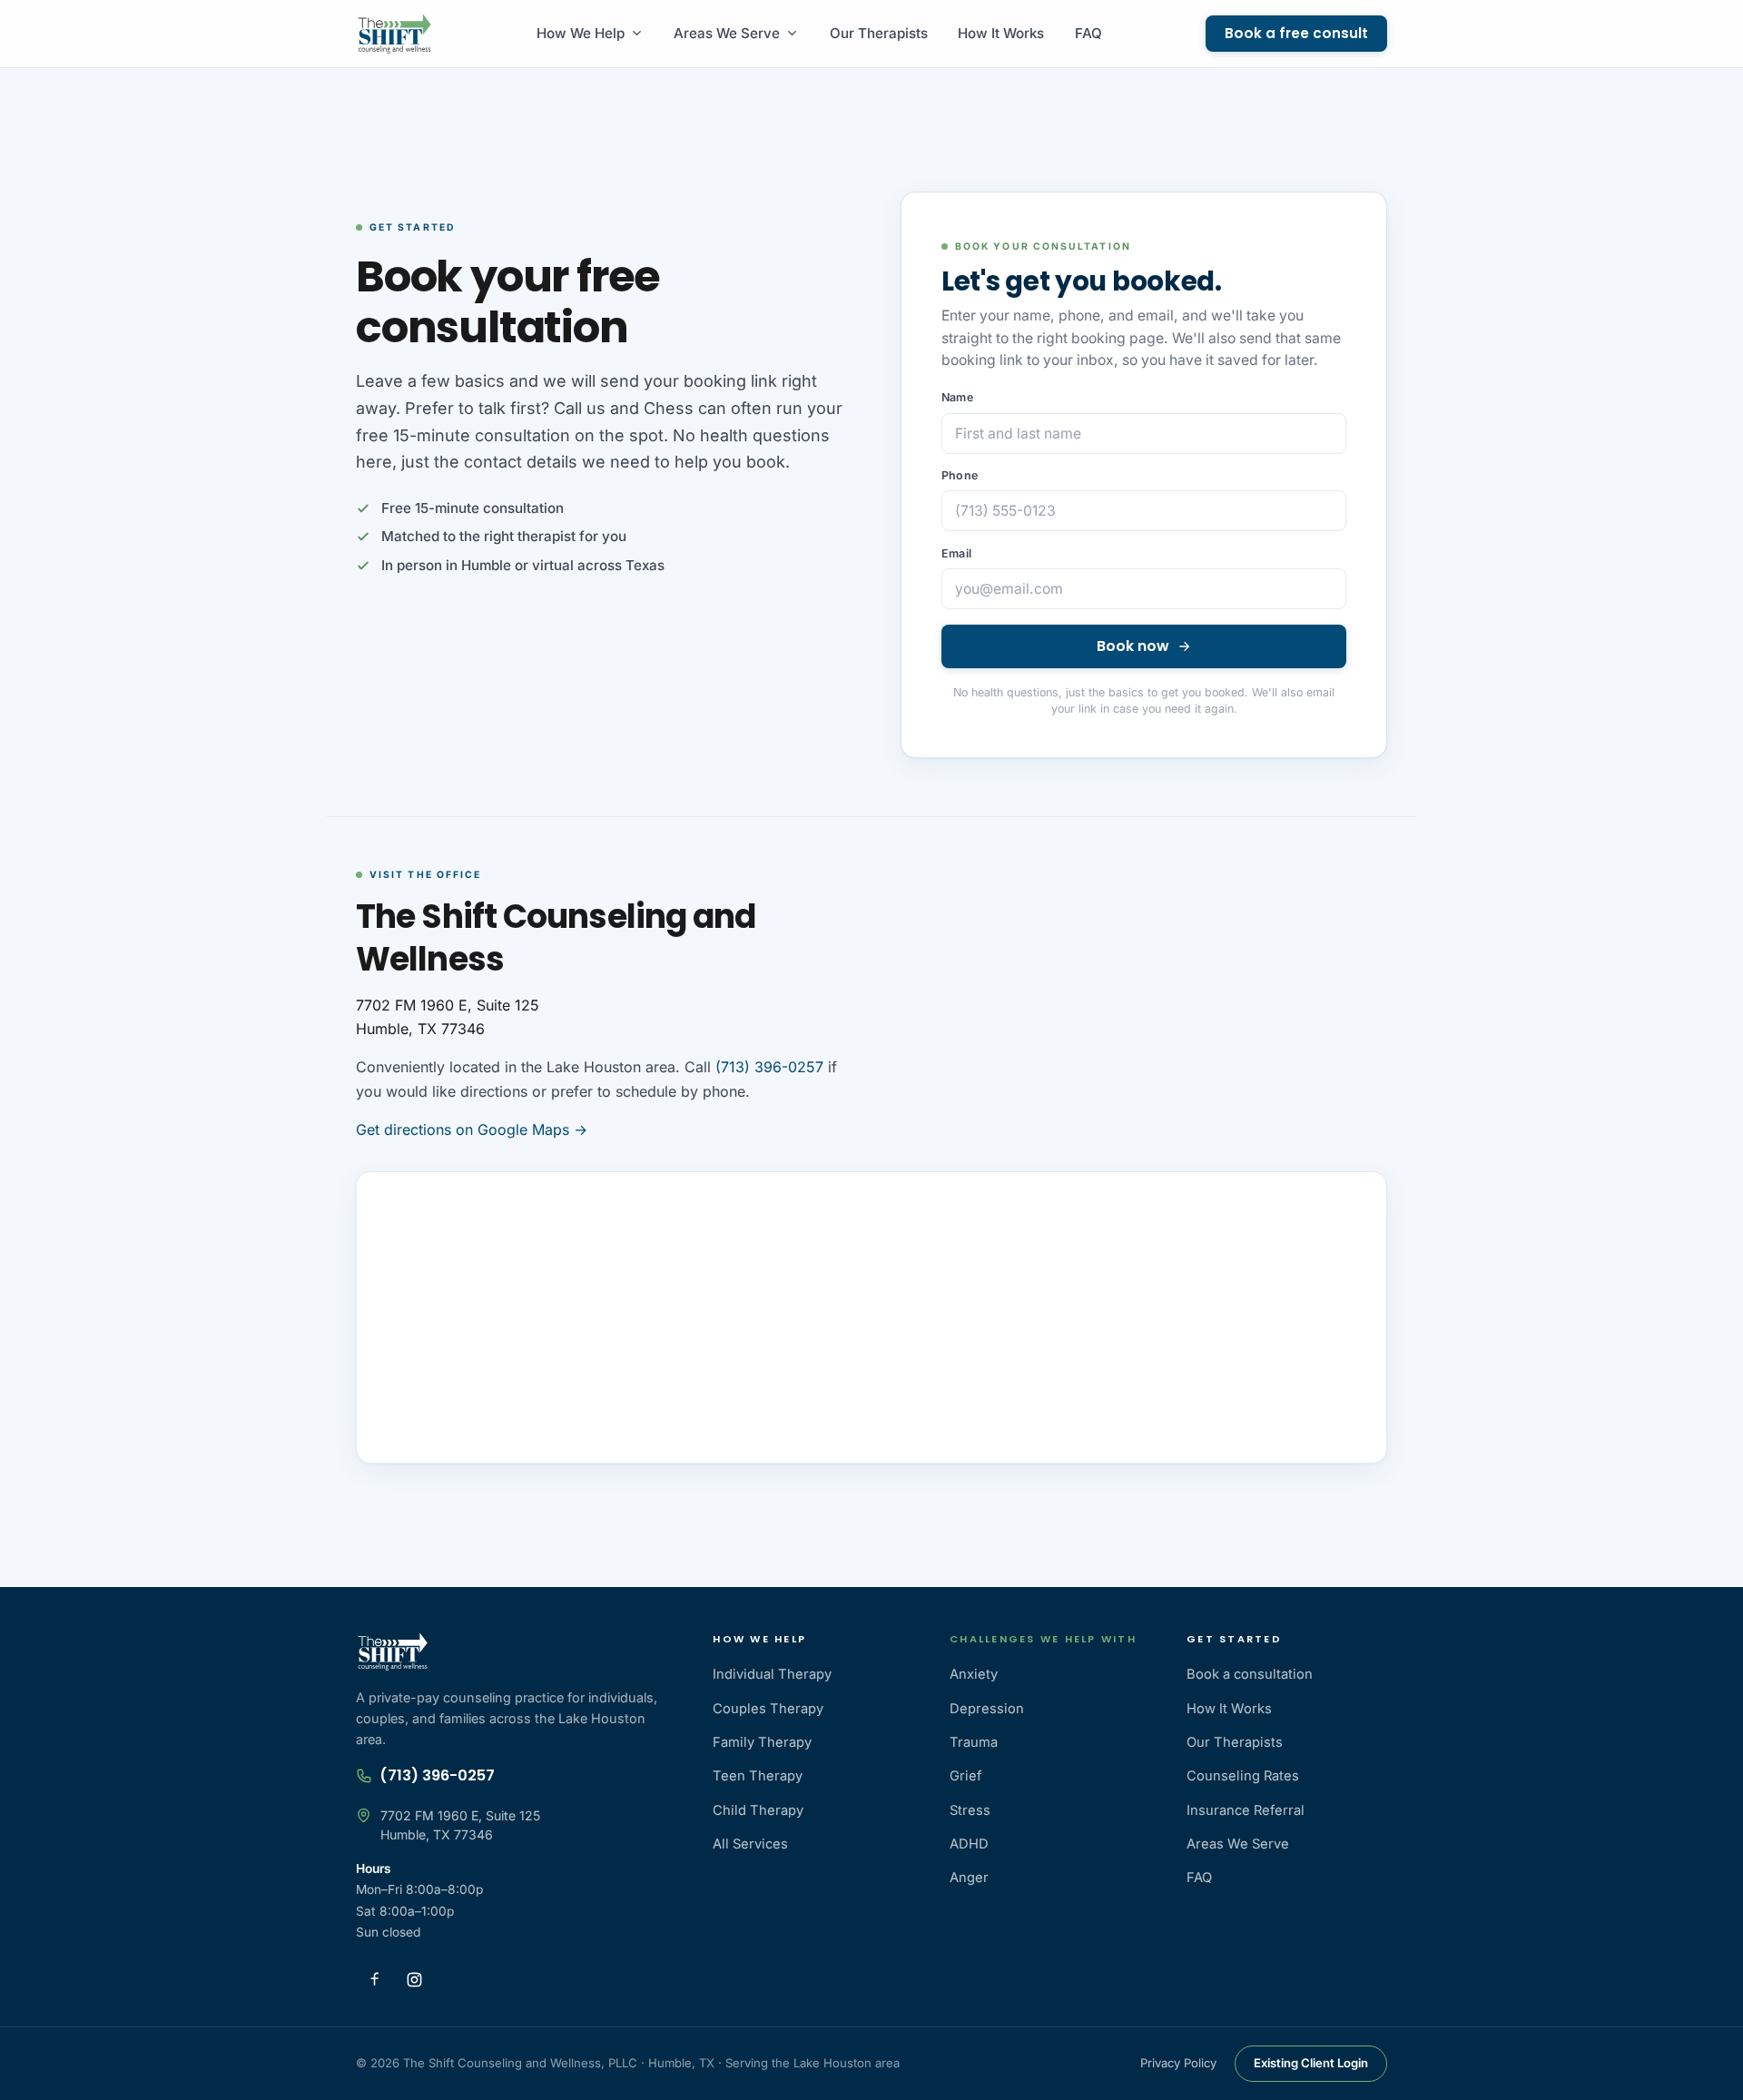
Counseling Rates (1243, 1776)
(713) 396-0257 (769, 1067)
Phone (960, 475)
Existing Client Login (1311, 2063)
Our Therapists (879, 33)
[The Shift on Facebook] (374, 1979)
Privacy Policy (1178, 2063)
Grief (965, 1776)
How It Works (1001, 33)
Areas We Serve (727, 33)
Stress (970, 1810)
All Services (750, 1844)
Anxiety (974, 1674)
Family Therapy (762, 1742)
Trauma (974, 1742)
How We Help (581, 33)
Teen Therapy (758, 1776)
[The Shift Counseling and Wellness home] (394, 34)
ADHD (969, 1844)
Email (956, 553)
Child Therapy (758, 1810)
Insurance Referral (1246, 1810)
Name (957, 397)
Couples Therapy (768, 1709)
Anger (969, 1878)
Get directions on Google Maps (472, 1129)
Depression (987, 1709)
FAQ (1088, 33)
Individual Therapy (772, 1674)
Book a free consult (1296, 33)
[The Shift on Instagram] (414, 1979)
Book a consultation (1250, 1674)
